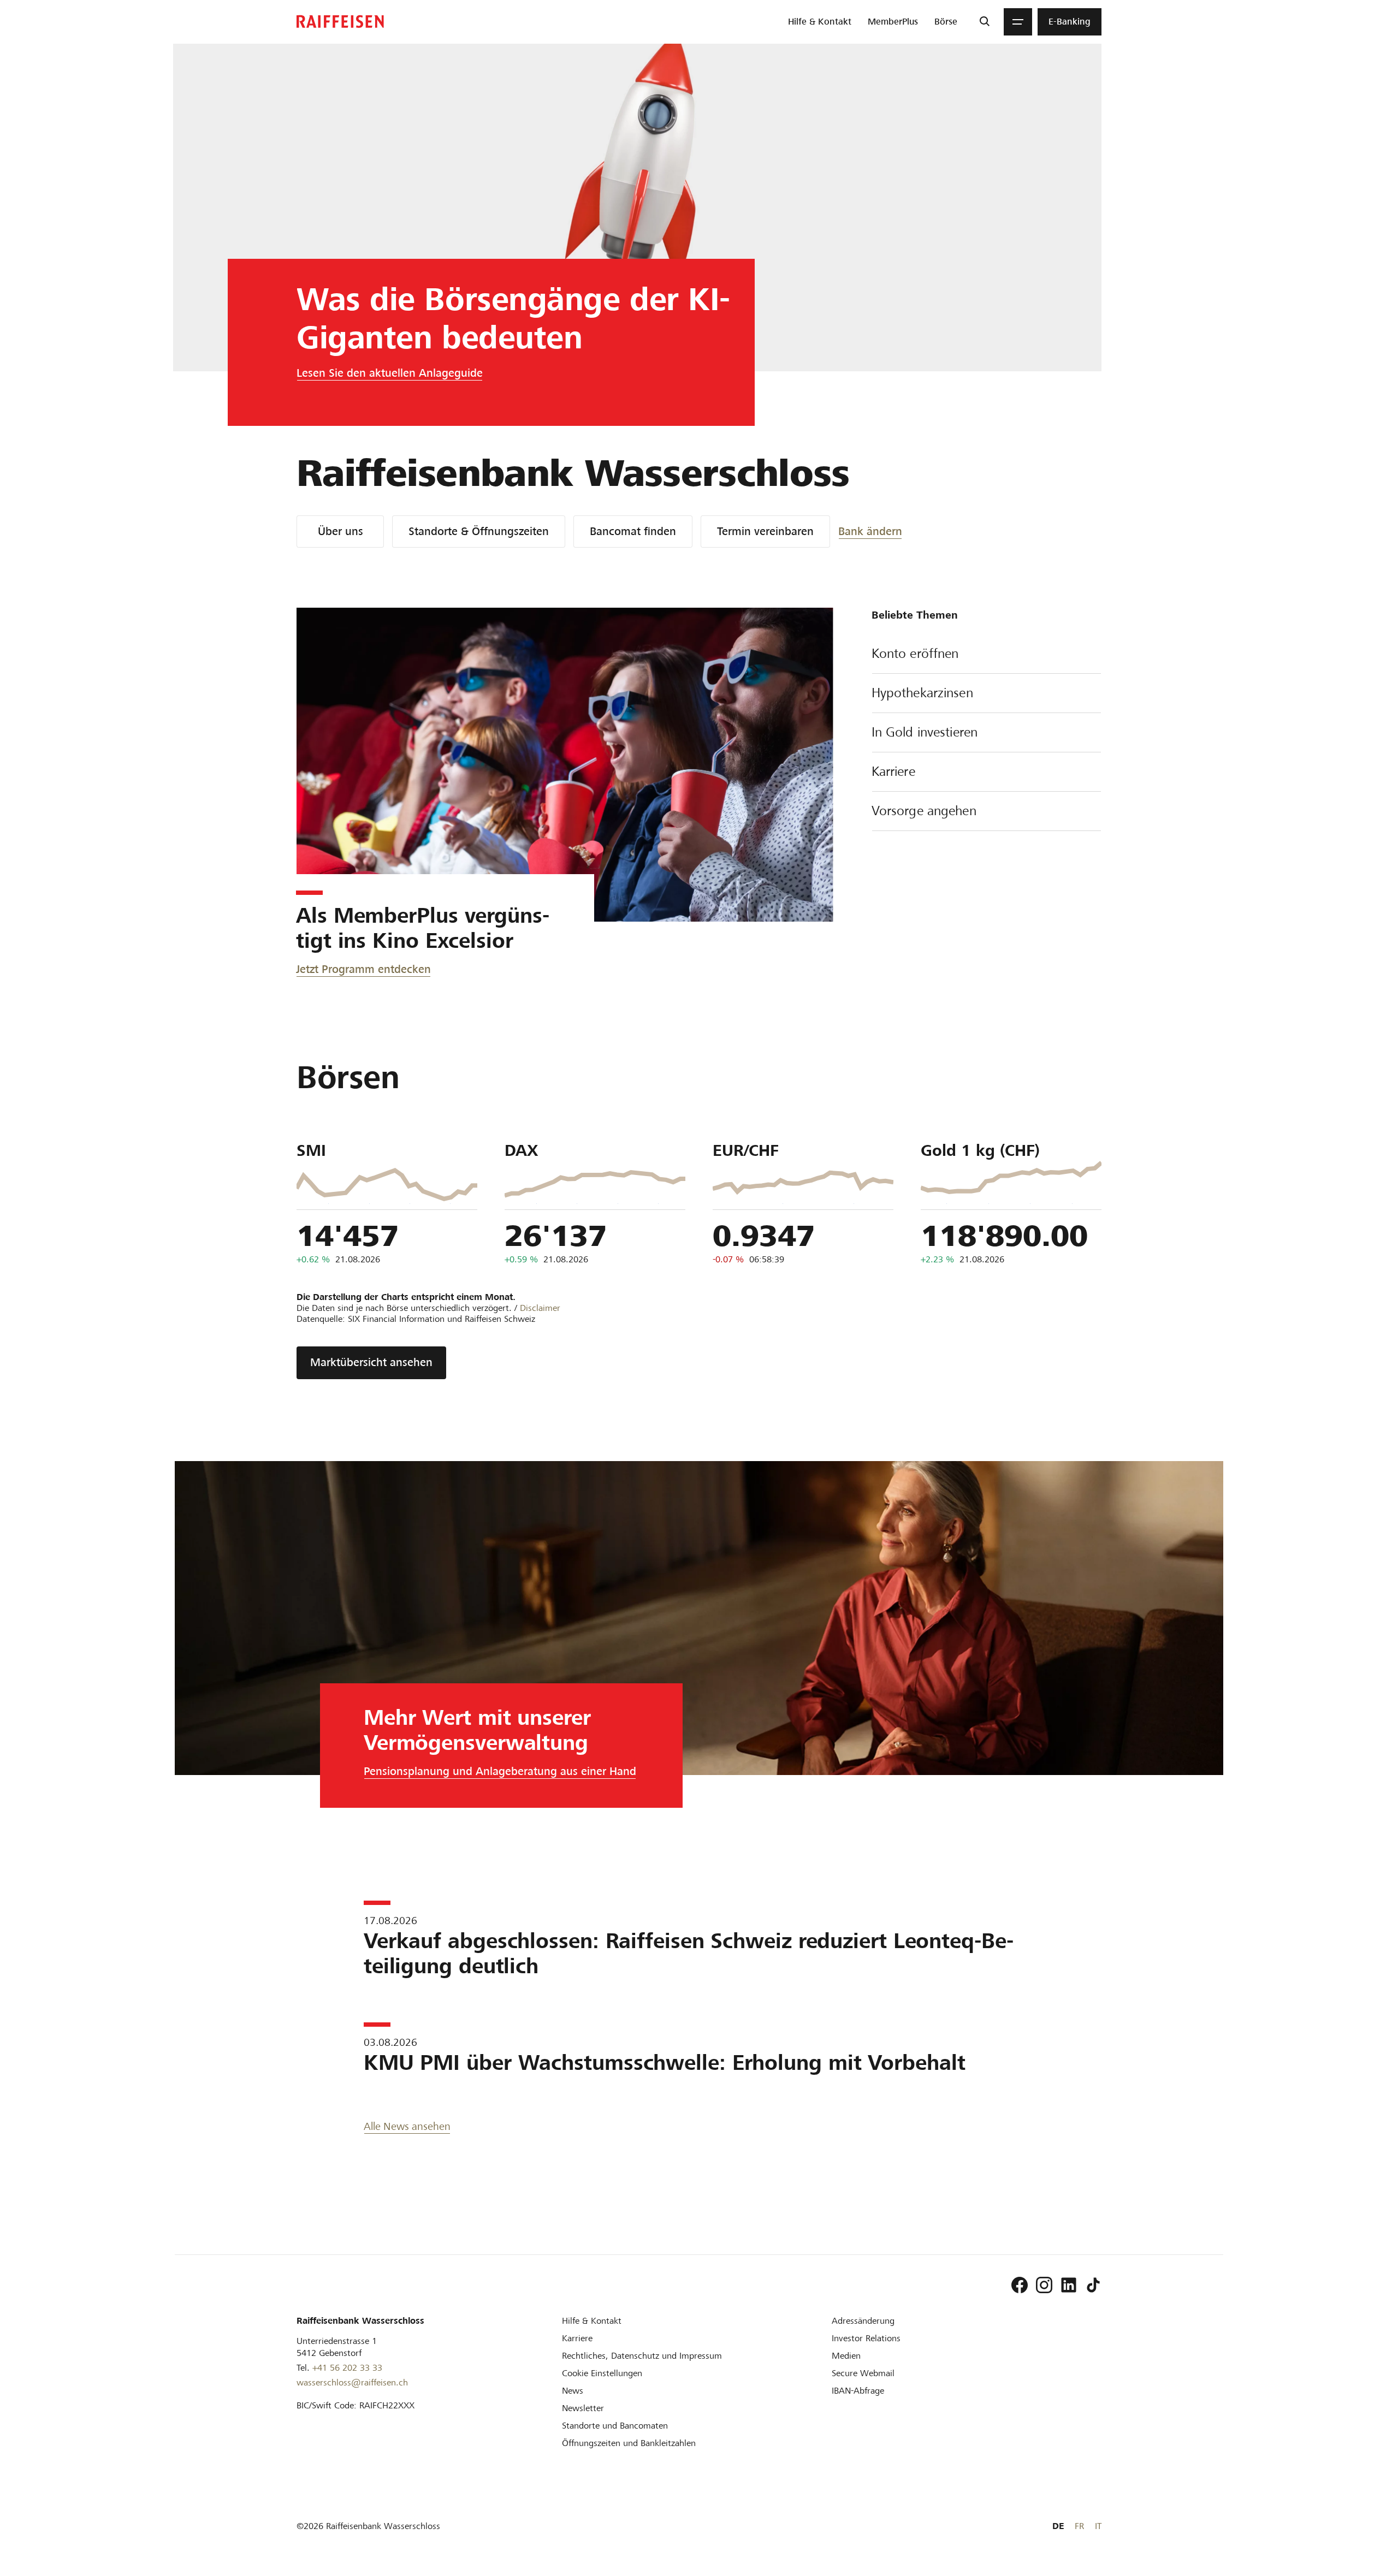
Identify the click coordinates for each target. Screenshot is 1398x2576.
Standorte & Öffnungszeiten (479, 531)
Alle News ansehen (407, 2126)
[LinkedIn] (1069, 2285)
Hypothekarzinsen (922, 693)
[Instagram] (1044, 2285)
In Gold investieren (925, 732)
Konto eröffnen (915, 654)
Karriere (893, 771)
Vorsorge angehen (924, 811)
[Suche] (984, 22)
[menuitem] (820, 22)
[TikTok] (1093, 2285)
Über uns (340, 531)
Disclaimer (540, 1308)
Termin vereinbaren (765, 531)
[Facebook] (1020, 2285)
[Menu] (1018, 22)
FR (1079, 2526)
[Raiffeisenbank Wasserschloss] (340, 22)
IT (1098, 2526)
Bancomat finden (633, 531)
